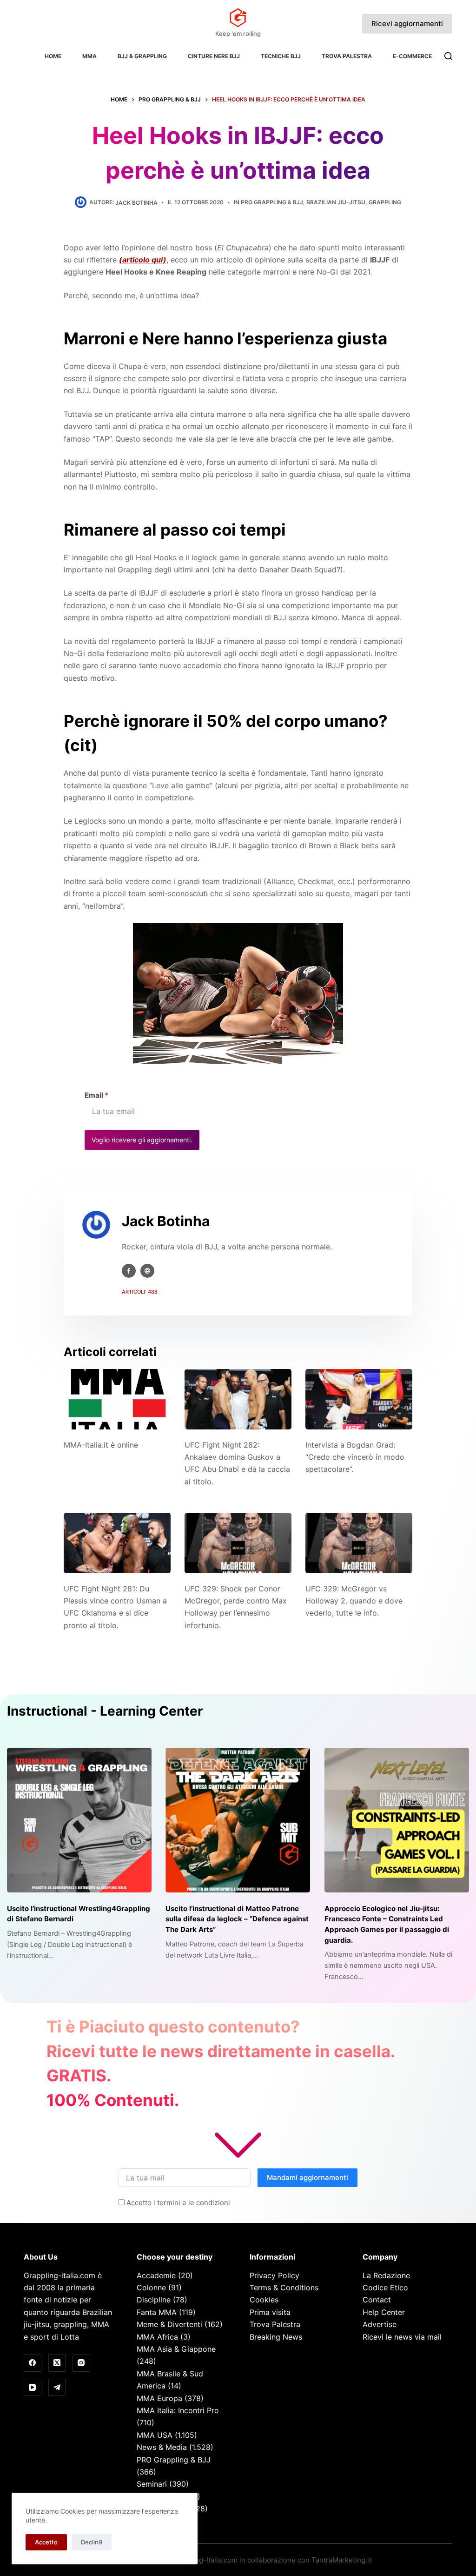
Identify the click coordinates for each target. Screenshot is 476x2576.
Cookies (264, 2300)
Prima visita (270, 2312)
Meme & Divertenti (169, 2324)
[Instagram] (81, 2363)
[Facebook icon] (129, 1271)
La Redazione (386, 2275)
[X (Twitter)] (57, 2363)
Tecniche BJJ (281, 56)
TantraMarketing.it (341, 2560)
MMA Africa (157, 2337)
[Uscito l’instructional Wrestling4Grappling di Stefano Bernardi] (79, 1820)
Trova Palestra (347, 56)
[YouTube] (33, 2388)
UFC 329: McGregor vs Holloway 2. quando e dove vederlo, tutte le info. (354, 1601)
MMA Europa (159, 2398)
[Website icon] (147, 1271)
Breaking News (276, 2337)
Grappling (385, 202)
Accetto (46, 2542)
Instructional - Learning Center (105, 1711)
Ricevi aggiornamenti (407, 23)
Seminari (152, 2484)
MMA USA (155, 2435)
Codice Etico (385, 2288)
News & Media (162, 2447)
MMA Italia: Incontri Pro (178, 2410)
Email (96, 1095)
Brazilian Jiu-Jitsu (336, 202)
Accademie (156, 2275)
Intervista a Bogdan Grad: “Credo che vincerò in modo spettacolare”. (355, 1457)
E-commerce (412, 56)
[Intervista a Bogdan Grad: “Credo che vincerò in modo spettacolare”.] (359, 1399)
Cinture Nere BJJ (214, 56)
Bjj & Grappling (142, 56)
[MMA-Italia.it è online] (117, 1399)
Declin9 (92, 2542)
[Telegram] (57, 2388)
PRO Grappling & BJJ (272, 202)
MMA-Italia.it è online (101, 1445)
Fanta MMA (157, 2312)
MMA (89, 56)
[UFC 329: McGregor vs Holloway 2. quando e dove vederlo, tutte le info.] (359, 1543)
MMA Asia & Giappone (176, 2349)
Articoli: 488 (140, 1292)
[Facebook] (33, 2363)
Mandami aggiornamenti (307, 2177)
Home (53, 56)
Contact (377, 2300)
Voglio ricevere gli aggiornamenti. (142, 1140)
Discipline (154, 2300)
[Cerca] (448, 56)
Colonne (151, 2288)
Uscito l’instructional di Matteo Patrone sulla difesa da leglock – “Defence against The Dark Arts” (237, 1919)
